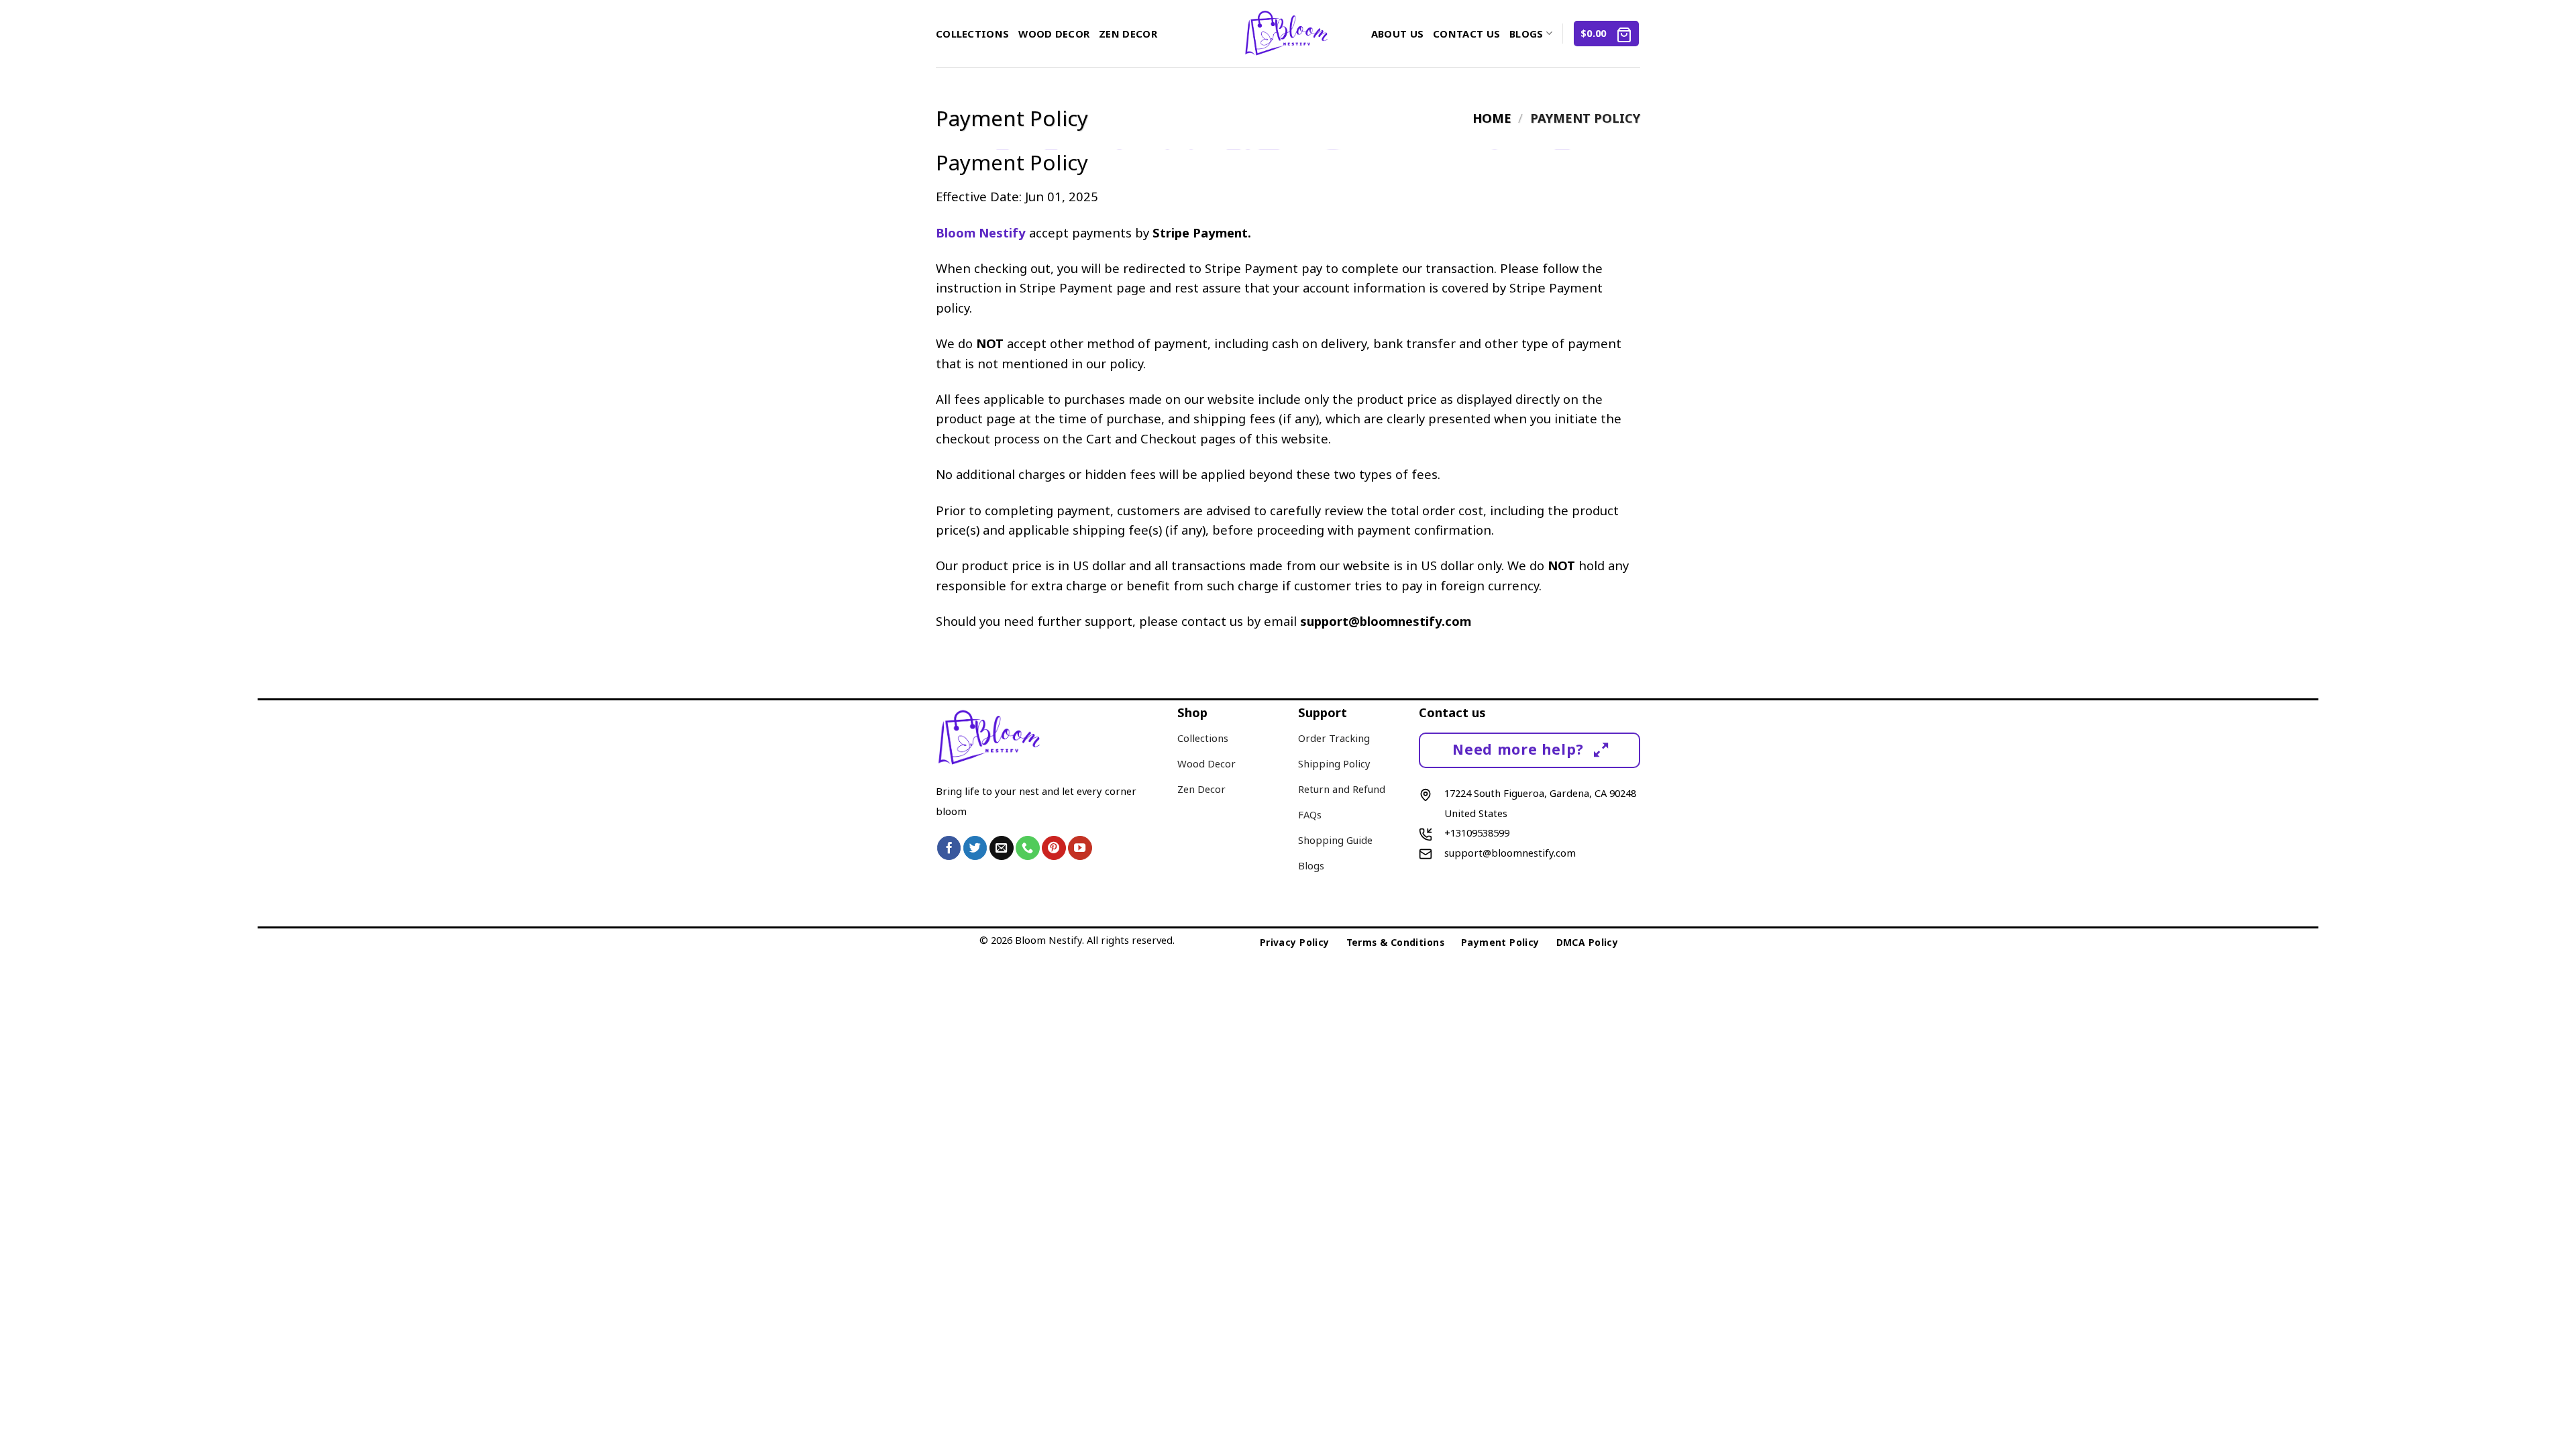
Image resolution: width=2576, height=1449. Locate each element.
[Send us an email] (1002, 848)
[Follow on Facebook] (949, 848)
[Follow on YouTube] (1080, 848)
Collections (972, 34)
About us (1397, 34)
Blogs (1526, 34)
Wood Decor (1054, 34)
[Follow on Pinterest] (1054, 848)
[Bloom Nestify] (1288, 34)
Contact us (1466, 34)
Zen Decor (1128, 34)
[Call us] (1028, 848)
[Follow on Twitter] (975, 848)
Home (1492, 118)
